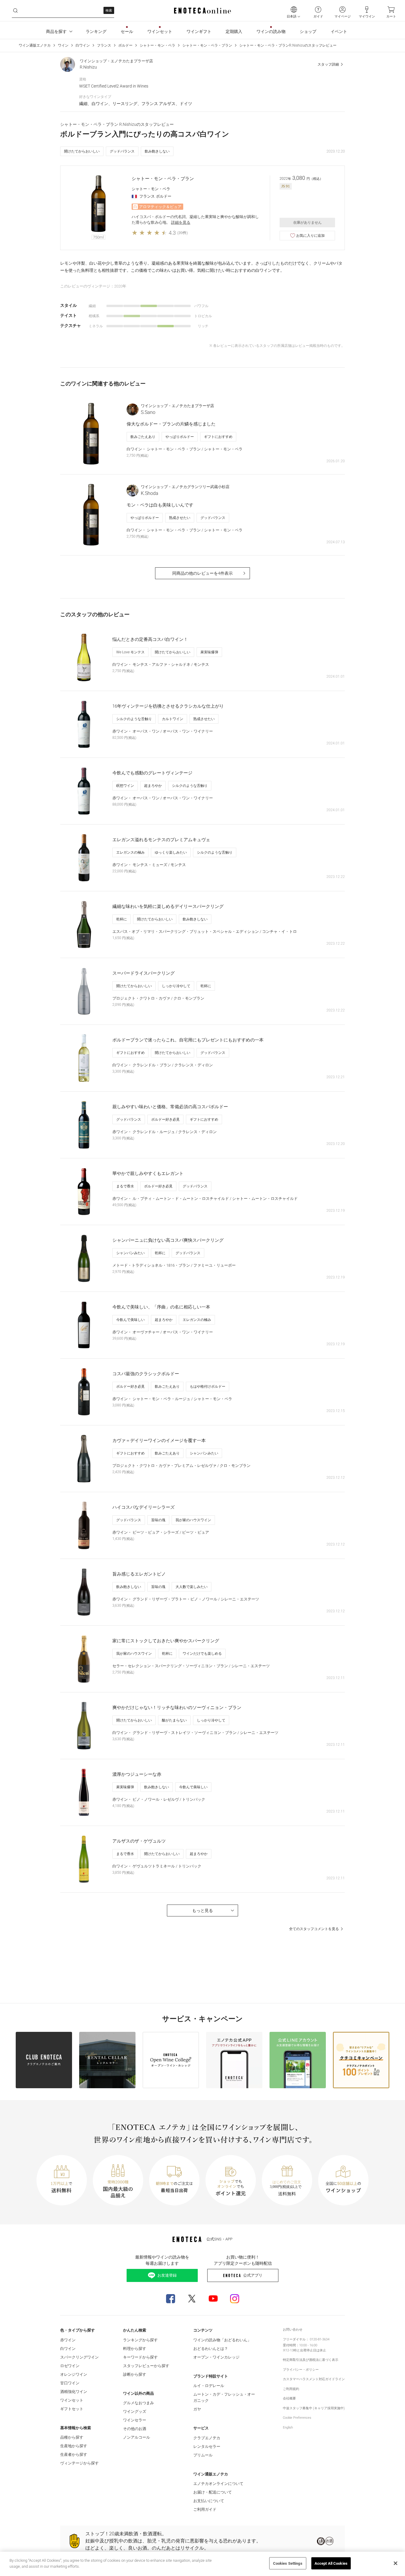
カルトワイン (173, 719)
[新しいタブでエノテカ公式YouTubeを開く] (213, 2299)
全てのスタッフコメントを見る (314, 1929)
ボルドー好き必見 (165, 1119)
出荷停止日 (308, 2350)
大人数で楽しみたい (192, 1587)
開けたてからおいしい (82, 151)
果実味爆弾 (209, 652)
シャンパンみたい (130, 1253)
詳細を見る (181, 222)
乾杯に (122, 919)
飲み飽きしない (157, 151)
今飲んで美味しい (130, 1320)
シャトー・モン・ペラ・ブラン (207, 45)
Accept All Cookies (331, 2563)
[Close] (396, 2563)
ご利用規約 (291, 2389)
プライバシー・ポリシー (301, 2370)
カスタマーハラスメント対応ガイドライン (314, 2379)
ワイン (63, 45)
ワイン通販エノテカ (35, 45)
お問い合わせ (293, 2330)
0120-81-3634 (320, 2339)
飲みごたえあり (143, 437)
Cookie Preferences (297, 2418)
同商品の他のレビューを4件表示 (203, 573)
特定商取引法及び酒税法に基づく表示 (311, 2360)
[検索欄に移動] (15, 11)
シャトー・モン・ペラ (157, 45)
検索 (109, 11)
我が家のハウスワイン (193, 1520)
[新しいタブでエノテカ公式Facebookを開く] (170, 2299)
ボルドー (125, 45)
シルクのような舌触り (134, 719)
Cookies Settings (288, 2563)
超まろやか (153, 786)
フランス (104, 45)
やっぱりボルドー (180, 437)
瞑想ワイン (125, 786)
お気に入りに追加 (310, 236)
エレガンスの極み (130, 852)
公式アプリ (253, 2275)
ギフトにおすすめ (218, 437)
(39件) (182, 233)
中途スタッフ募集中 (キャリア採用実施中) (314, 2408)
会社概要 (289, 2398)
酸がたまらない (174, 1720)
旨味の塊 (158, 1520)
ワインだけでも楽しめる (202, 1654)
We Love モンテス (130, 652)
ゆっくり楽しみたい (171, 852)
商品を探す (56, 31)
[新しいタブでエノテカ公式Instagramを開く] (235, 2299)
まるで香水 (125, 1186)
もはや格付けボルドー (208, 1387)
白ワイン (83, 45)
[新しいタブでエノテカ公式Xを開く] (192, 2299)
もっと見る (203, 1910)
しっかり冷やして (176, 986)
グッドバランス (122, 151)
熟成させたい (180, 518)
